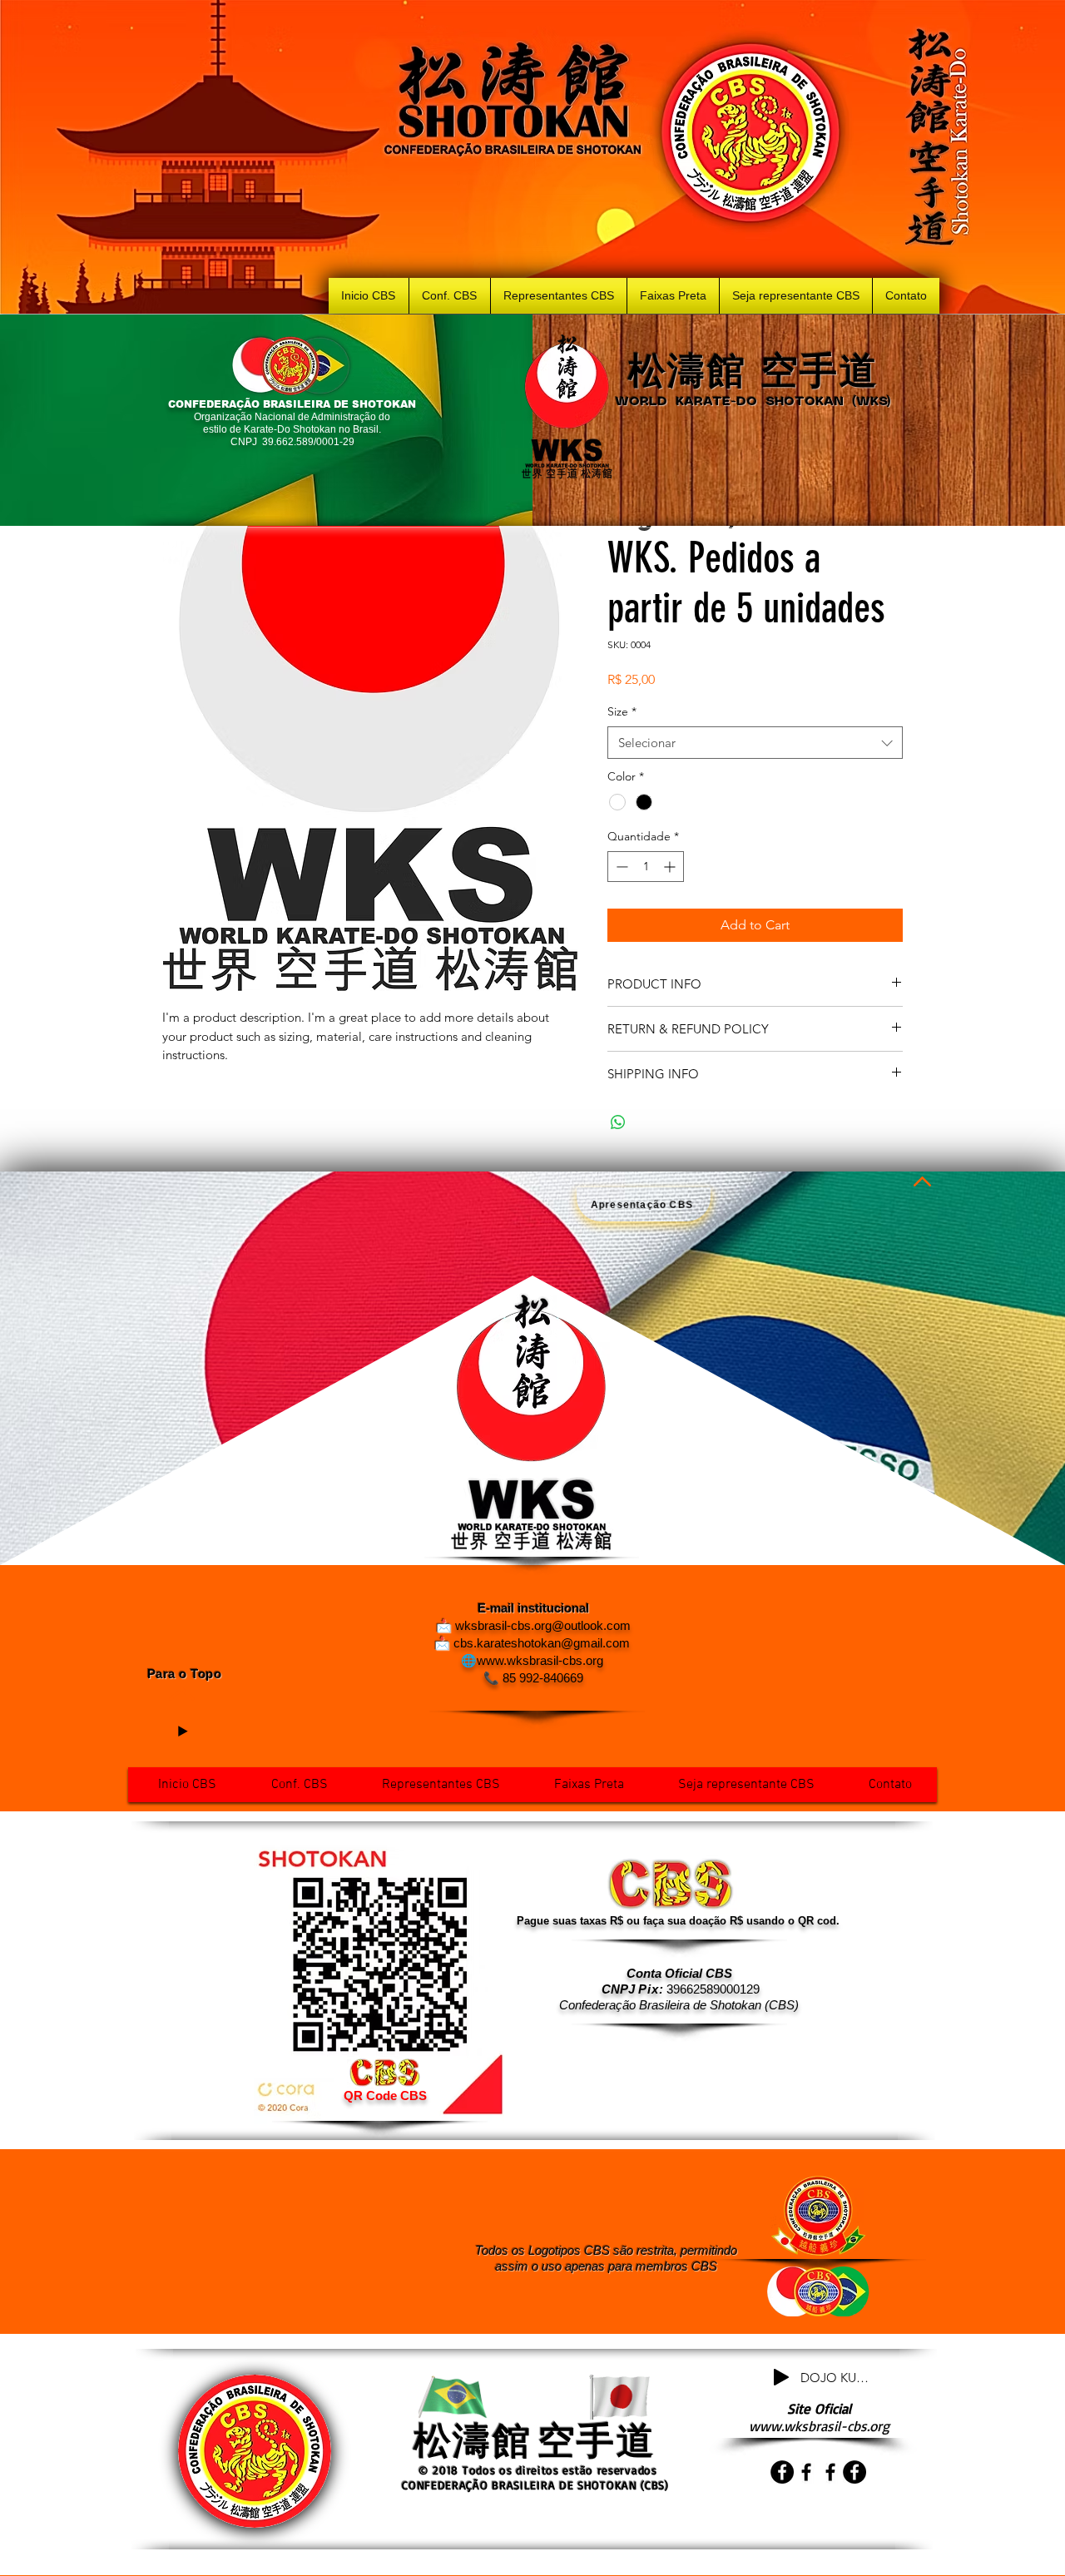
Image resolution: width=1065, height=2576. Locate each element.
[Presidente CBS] (782, 2472)
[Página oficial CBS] (854, 2472)
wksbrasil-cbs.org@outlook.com (543, 1625)
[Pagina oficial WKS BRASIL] (830, 2472)
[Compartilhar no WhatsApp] (618, 1122)
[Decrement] (620, 867)
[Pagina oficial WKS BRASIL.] (806, 2472)
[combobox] (755, 743)
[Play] (182, 1731)
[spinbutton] (646, 867)
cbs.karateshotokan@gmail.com (542, 1643)
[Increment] (671, 867)
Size (622, 711)
